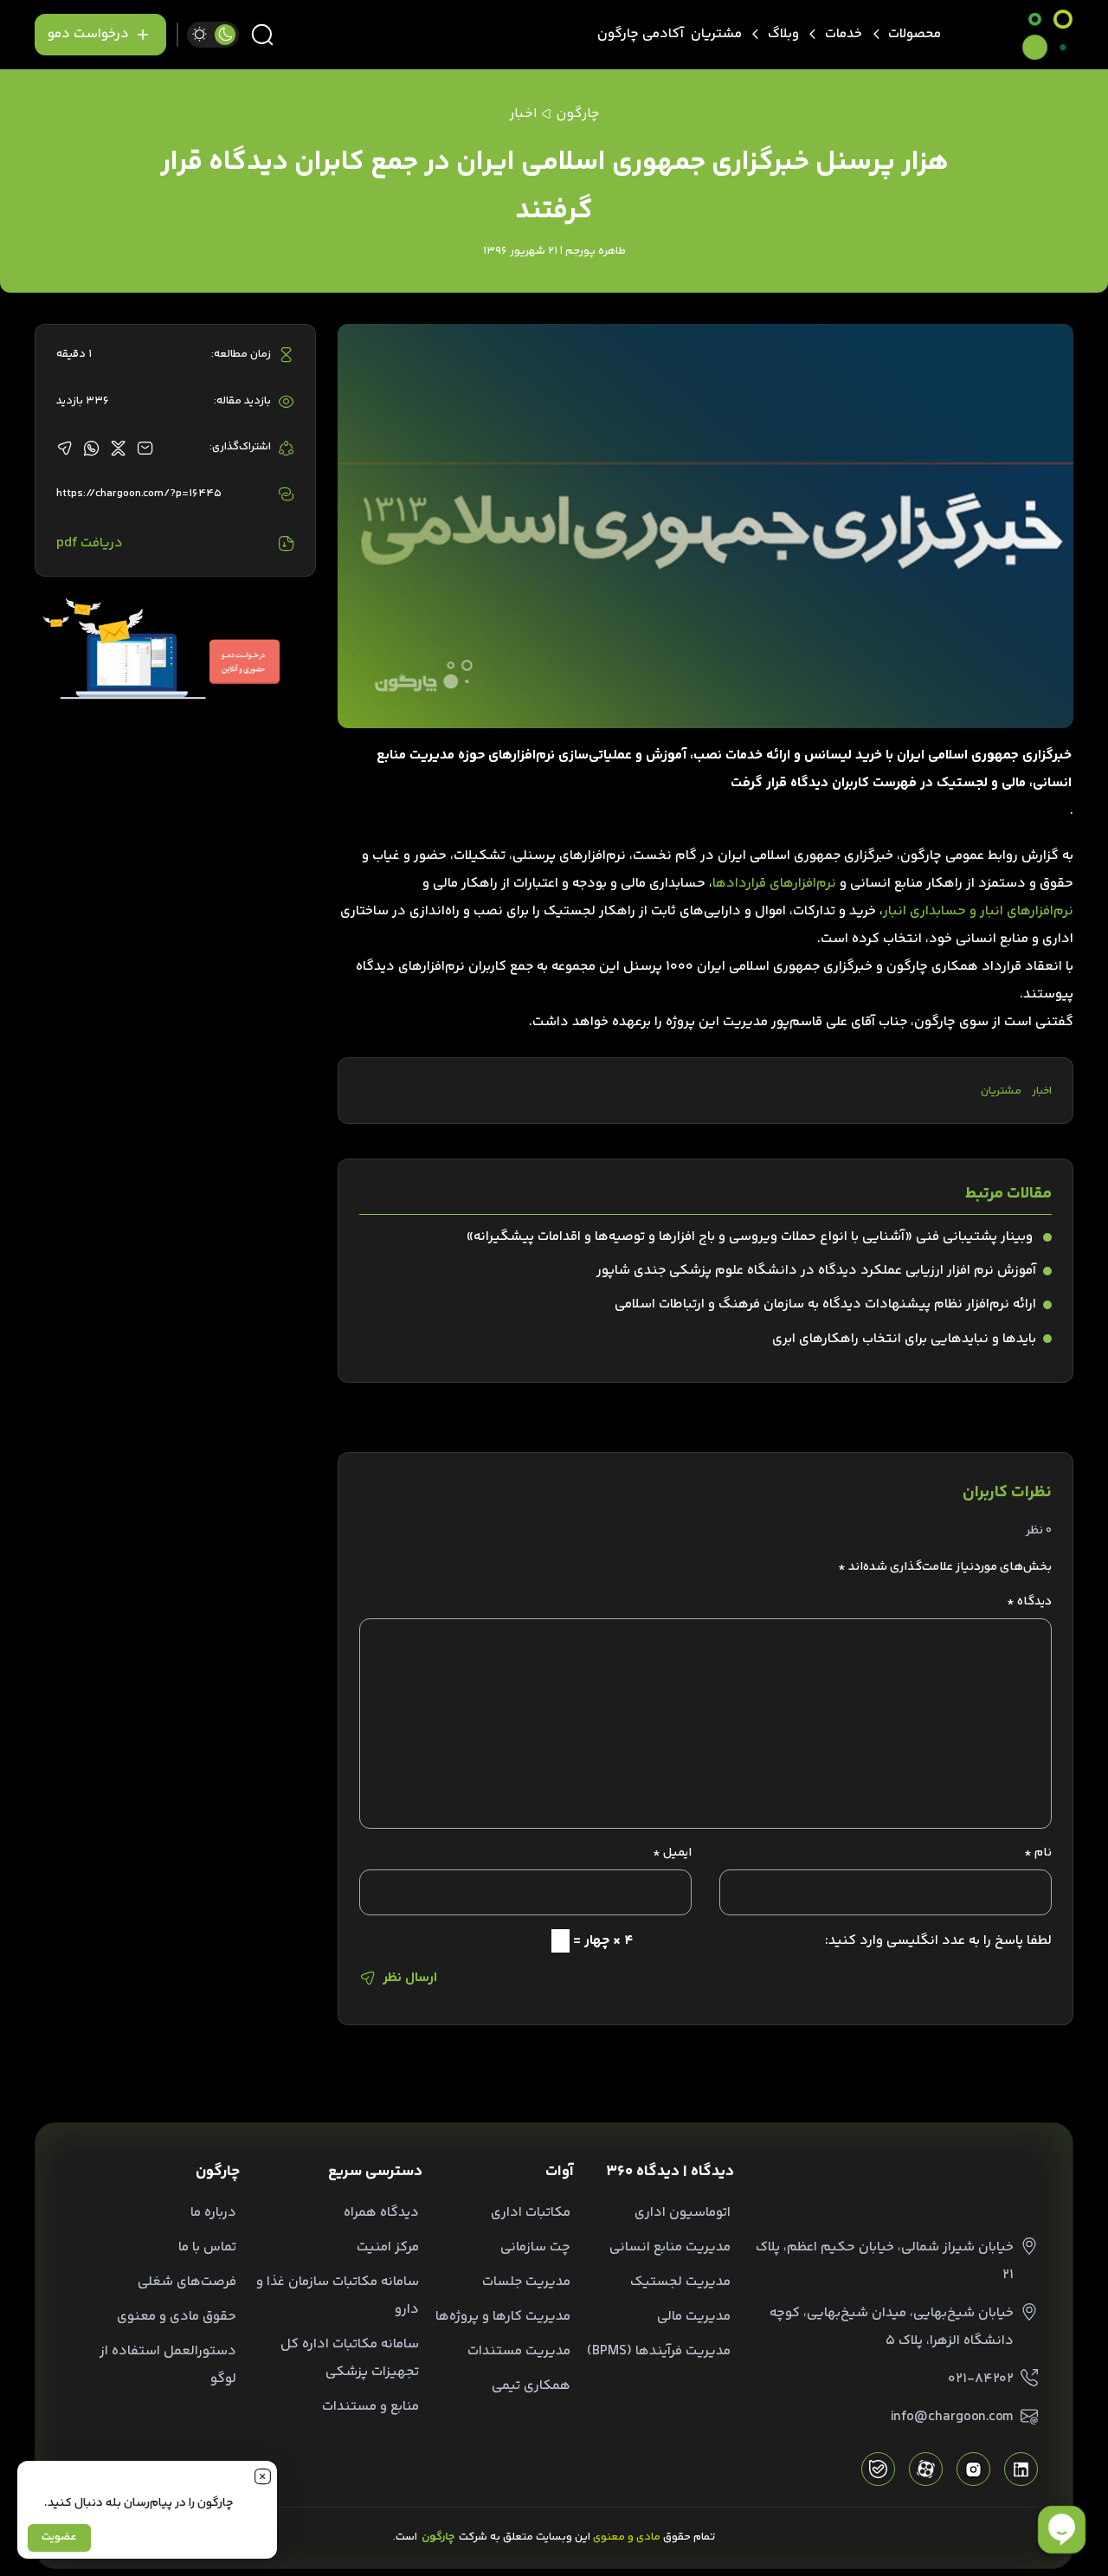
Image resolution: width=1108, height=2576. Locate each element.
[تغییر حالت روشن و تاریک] (213, 35)
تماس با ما (207, 2247)
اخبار (1042, 1091)
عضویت (59, 2537)
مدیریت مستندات (519, 2351)
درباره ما (213, 2213)
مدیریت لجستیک (680, 2282)
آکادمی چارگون (641, 34)
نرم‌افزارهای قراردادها (774, 884)
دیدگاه (1029, 1602)
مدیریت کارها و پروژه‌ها (503, 2317)
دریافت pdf (90, 543)
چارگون (577, 114)
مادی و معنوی (627, 2537)
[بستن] (262, 2476)
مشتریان (716, 34)
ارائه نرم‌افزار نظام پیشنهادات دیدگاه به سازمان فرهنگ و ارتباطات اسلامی (825, 1304)
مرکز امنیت (388, 2247)
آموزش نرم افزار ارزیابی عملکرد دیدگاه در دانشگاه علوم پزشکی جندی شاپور (816, 1271)
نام (1038, 1853)
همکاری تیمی (531, 2386)
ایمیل (672, 1853)
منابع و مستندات (370, 2407)
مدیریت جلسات (526, 2282)
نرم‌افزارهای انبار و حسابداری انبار (978, 911)
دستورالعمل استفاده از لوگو (168, 2365)
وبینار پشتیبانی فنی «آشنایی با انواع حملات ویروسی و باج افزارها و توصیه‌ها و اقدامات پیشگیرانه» (751, 1237)
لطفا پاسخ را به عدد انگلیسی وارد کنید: (938, 1941)
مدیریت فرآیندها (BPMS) (659, 2351)
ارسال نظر (410, 1978)
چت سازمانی (535, 2247)
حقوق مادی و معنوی (177, 2317)
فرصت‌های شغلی (187, 2282)
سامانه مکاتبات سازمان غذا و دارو (338, 2296)
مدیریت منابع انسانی (670, 2247)
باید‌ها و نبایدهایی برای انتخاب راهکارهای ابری (904, 1339)
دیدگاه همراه (381, 2213)
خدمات (844, 34)
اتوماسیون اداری (683, 2213)
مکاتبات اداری (531, 2213)
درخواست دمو (88, 34)
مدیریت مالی (694, 2317)
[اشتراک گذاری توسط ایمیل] (145, 448)
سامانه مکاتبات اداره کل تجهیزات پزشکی (350, 2358)
